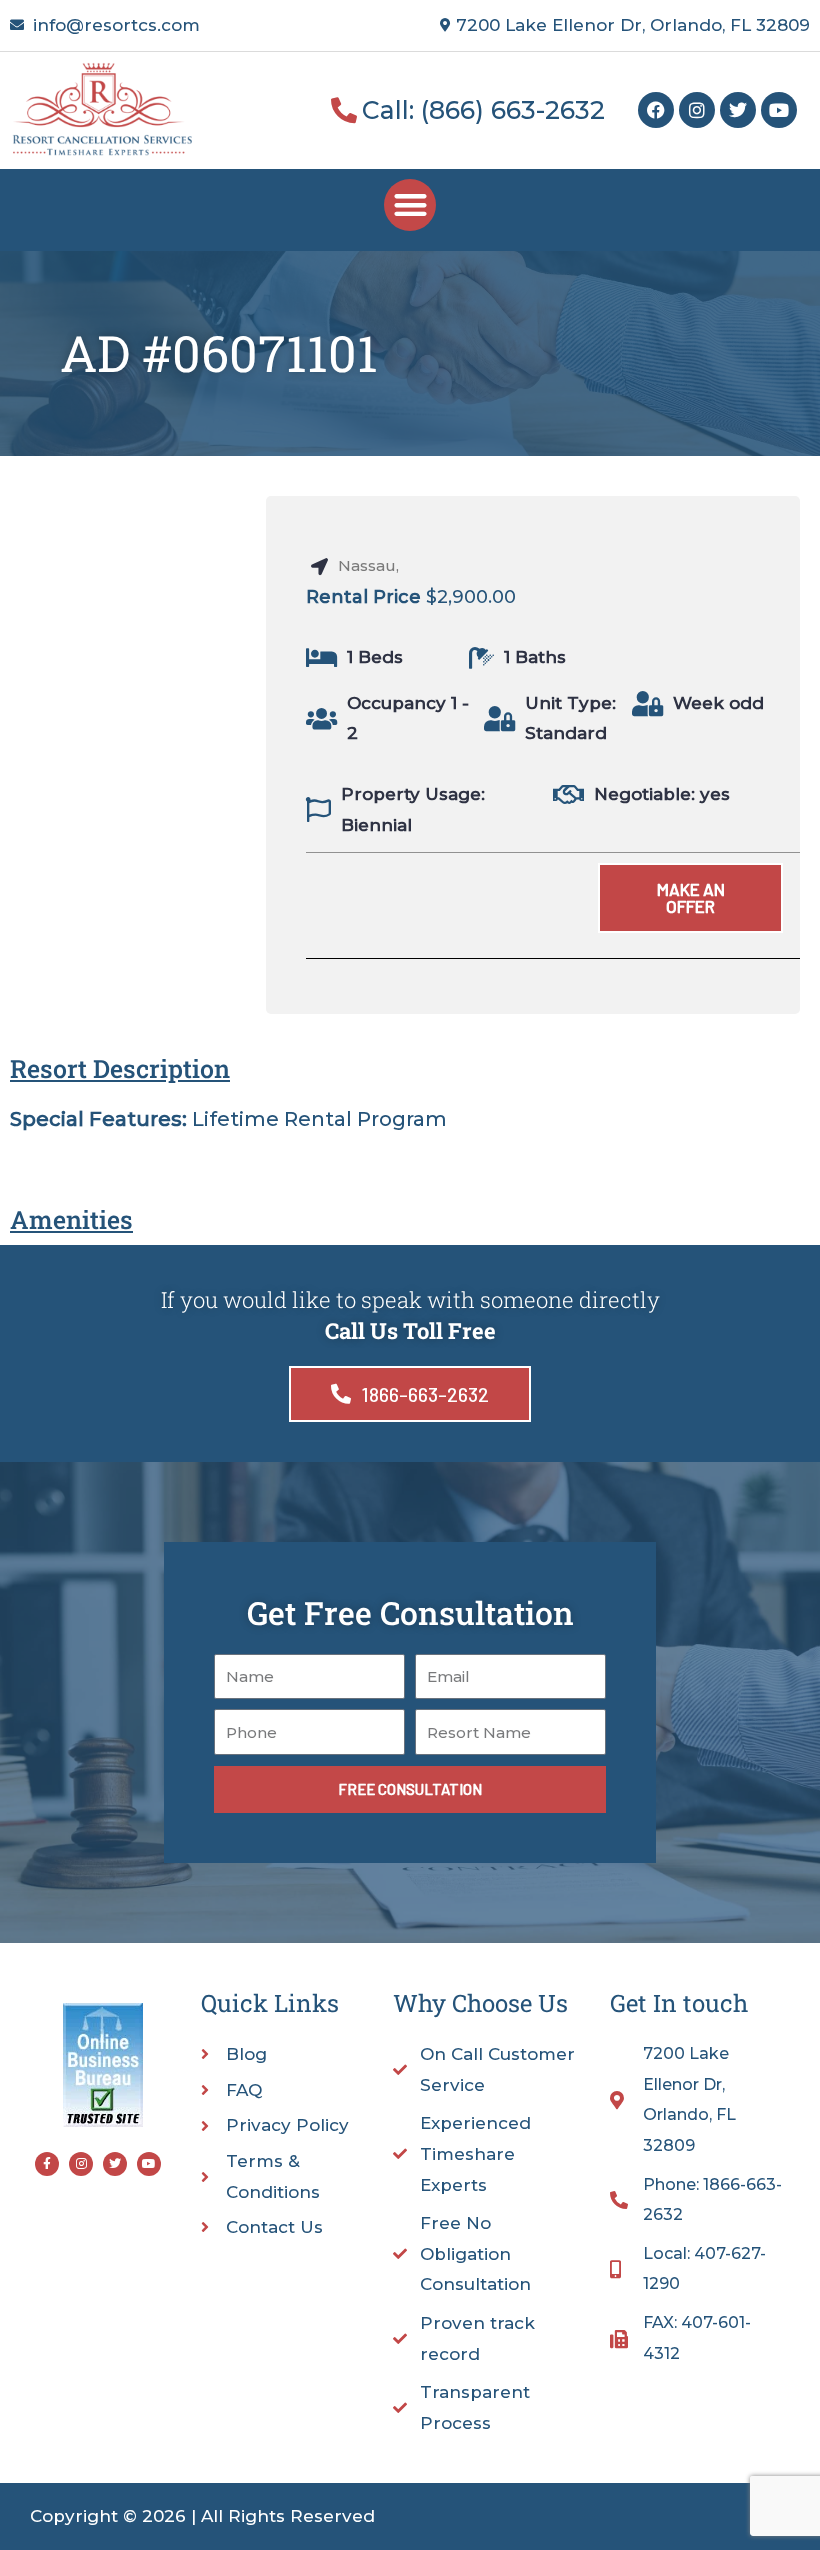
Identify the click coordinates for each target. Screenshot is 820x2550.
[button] (410, 205)
